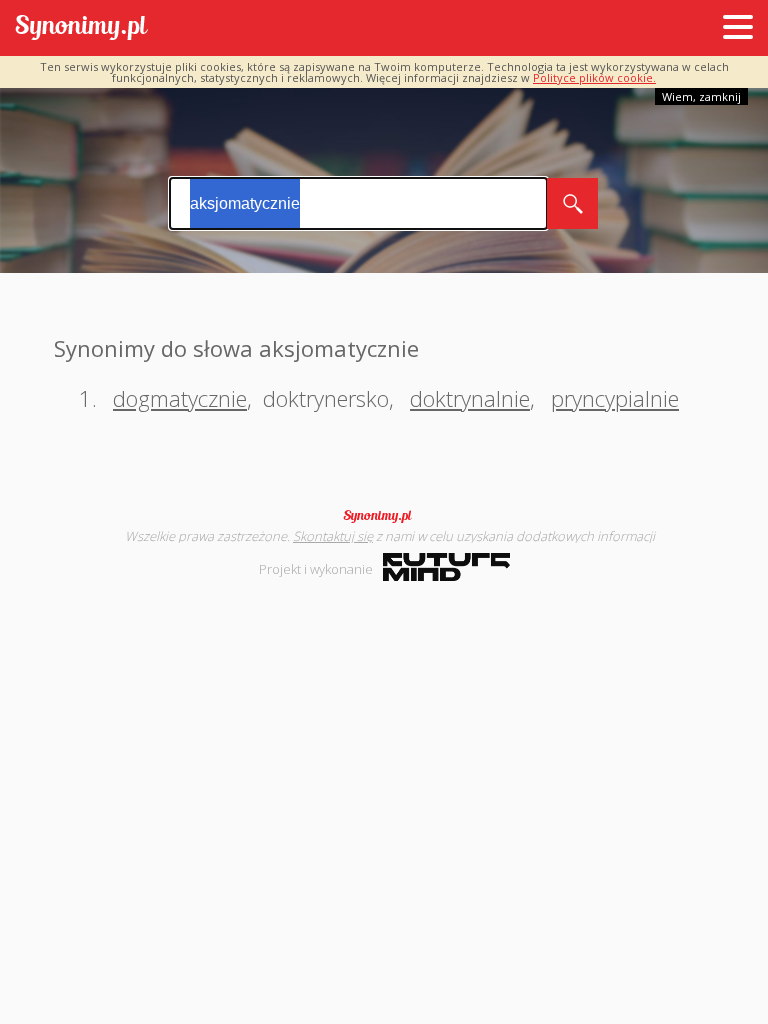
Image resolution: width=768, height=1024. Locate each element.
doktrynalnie (470, 398)
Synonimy (384, 516)
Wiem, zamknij (701, 96)
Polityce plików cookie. (594, 77)
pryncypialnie (615, 398)
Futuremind (446, 567)
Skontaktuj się (333, 536)
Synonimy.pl (81, 28)
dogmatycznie (180, 398)
